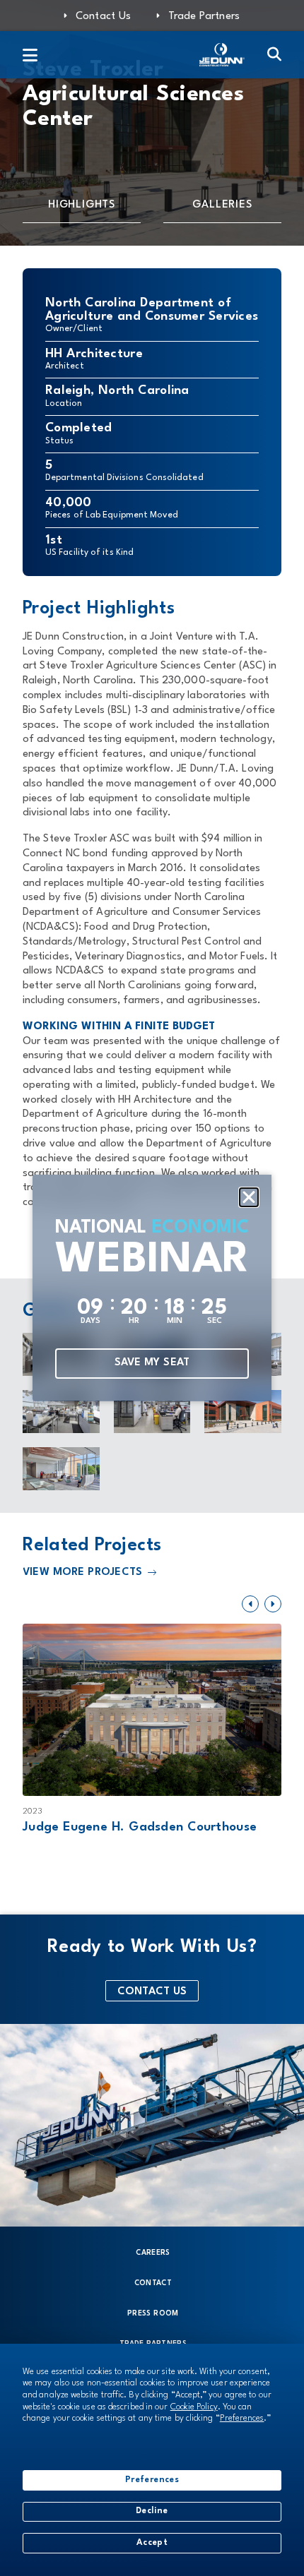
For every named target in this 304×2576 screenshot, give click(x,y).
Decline (152, 2511)
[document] (152, 1288)
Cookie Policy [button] (194, 2407)
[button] (249, 1197)
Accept (152, 2543)
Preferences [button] (242, 2419)
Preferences (152, 2480)
